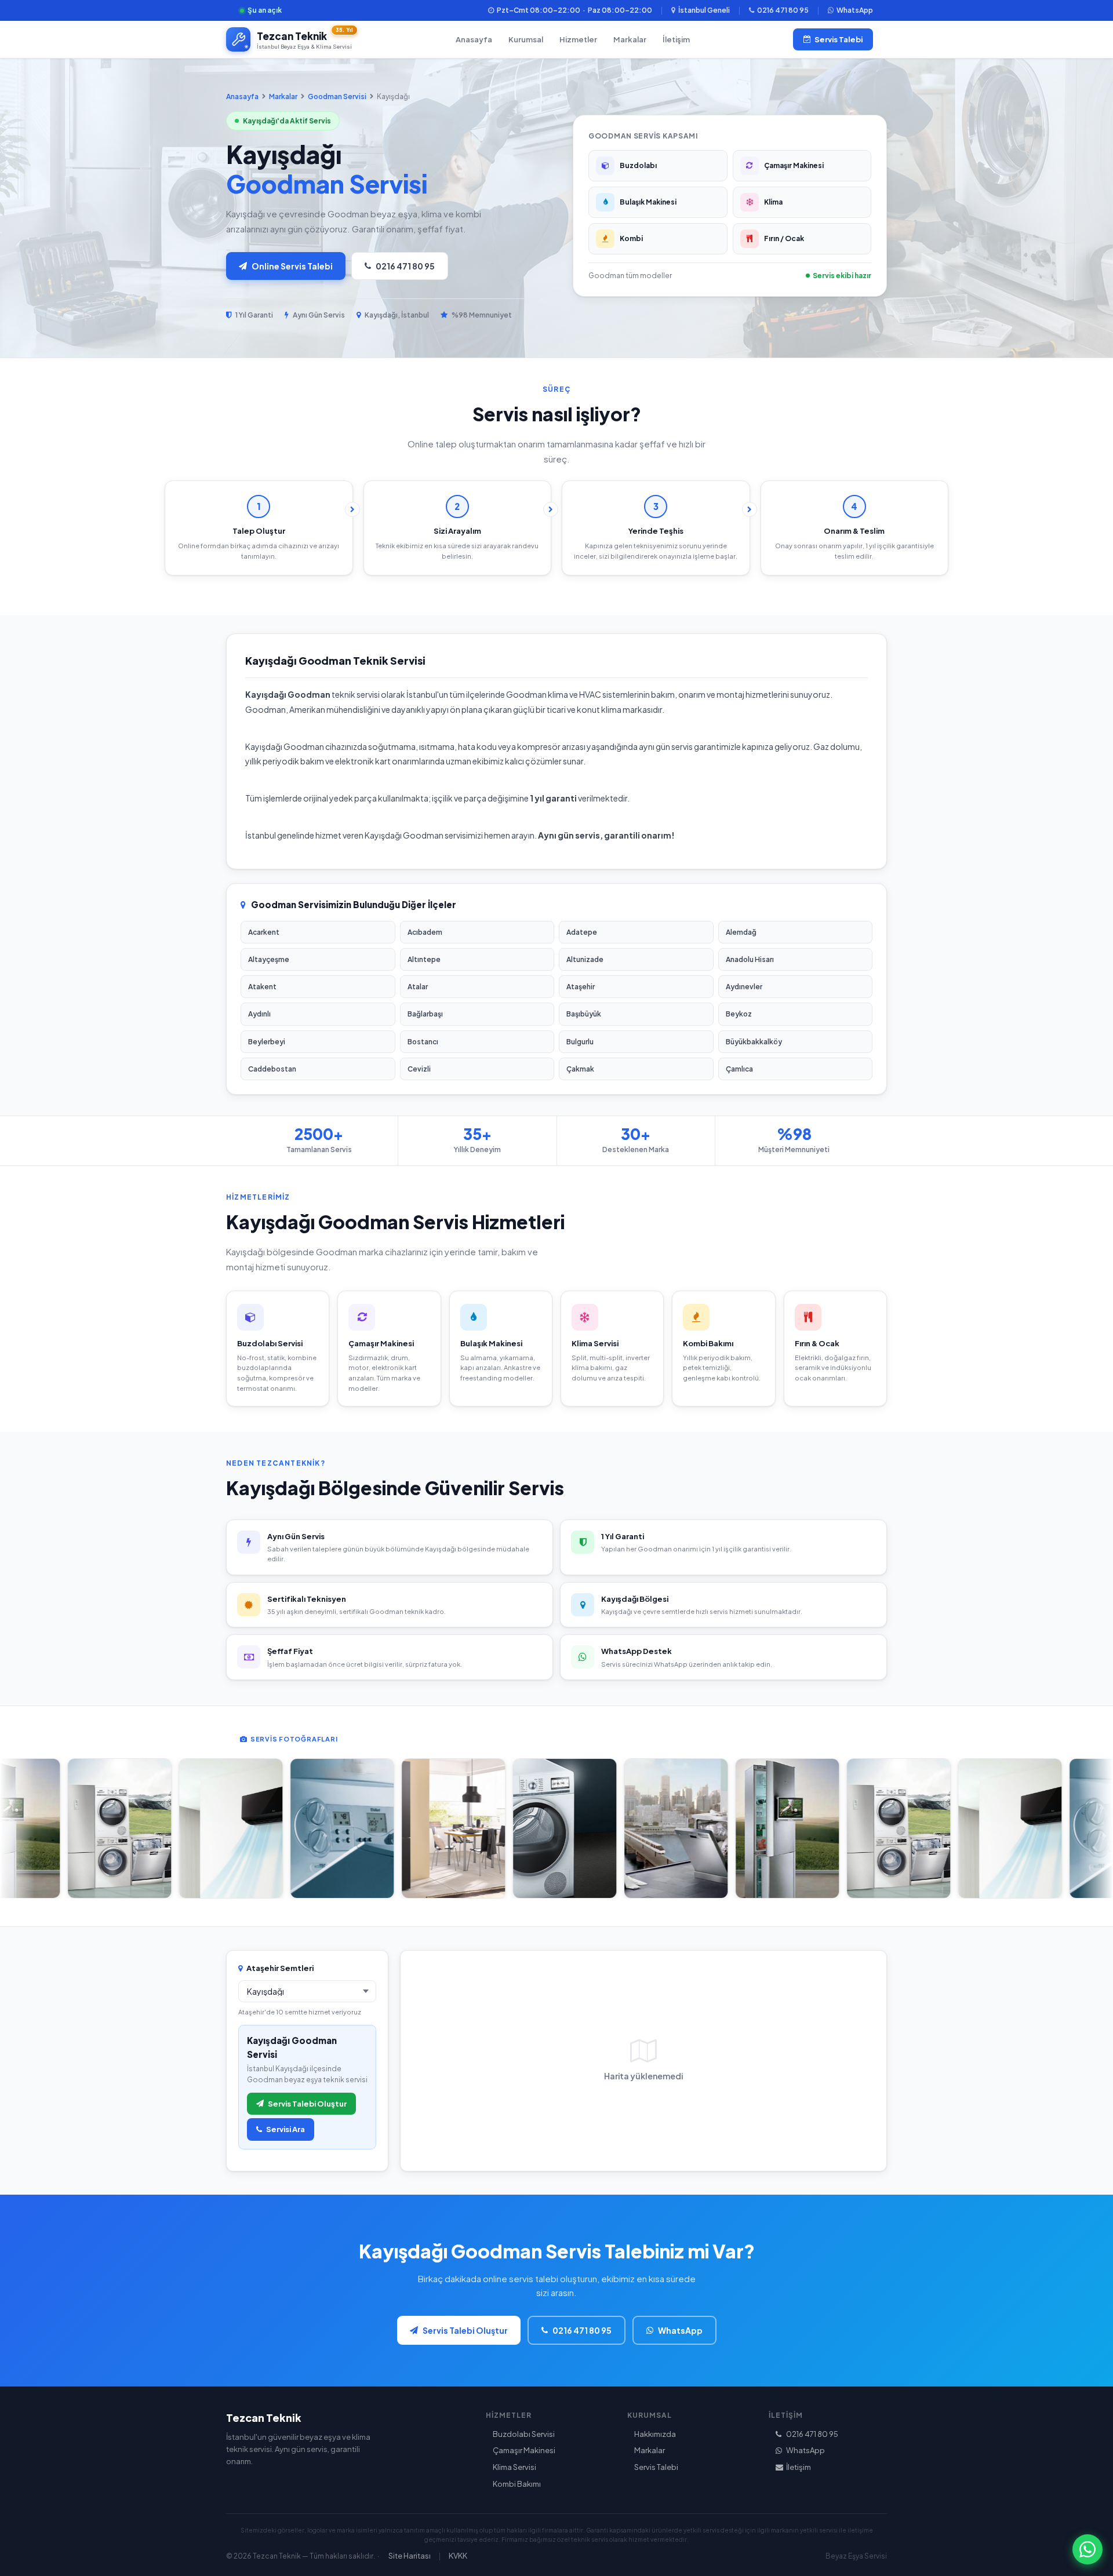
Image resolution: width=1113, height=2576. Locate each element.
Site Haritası (410, 2556)
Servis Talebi (839, 39)
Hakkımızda (655, 2434)
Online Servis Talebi (292, 266)
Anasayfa (474, 39)
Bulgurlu (580, 1042)
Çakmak (580, 1069)
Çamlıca (739, 1069)
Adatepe (582, 932)
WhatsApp (855, 10)
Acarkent (264, 932)
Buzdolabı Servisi (524, 2434)
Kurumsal (526, 39)
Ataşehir (581, 987)
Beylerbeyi (267, 1042)
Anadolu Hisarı (750, 959)
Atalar (418, 987)
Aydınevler (744, 987)
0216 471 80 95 (783, 10)
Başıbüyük (584, 1014)
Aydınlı (259, 1014)
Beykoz (739, 1014)
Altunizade (585, 959)
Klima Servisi (514, 2467)
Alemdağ (741, 932)
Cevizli (419, 1069)
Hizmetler (578, 39)
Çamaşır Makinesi (524, 2450)
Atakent (262, 987)
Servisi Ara (285, 2129)
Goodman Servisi (337, 96)
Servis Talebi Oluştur (307, 2104)
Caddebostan (272, 1069)
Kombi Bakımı (517, 2484)
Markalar (630, 39)
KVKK (458, 2556)
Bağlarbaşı (425, 1014)
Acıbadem (425, 932)
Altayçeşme (269, 959)
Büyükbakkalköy (754, 1042)
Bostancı (423, 1042)
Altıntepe (424, 959)
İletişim (676, 39)
